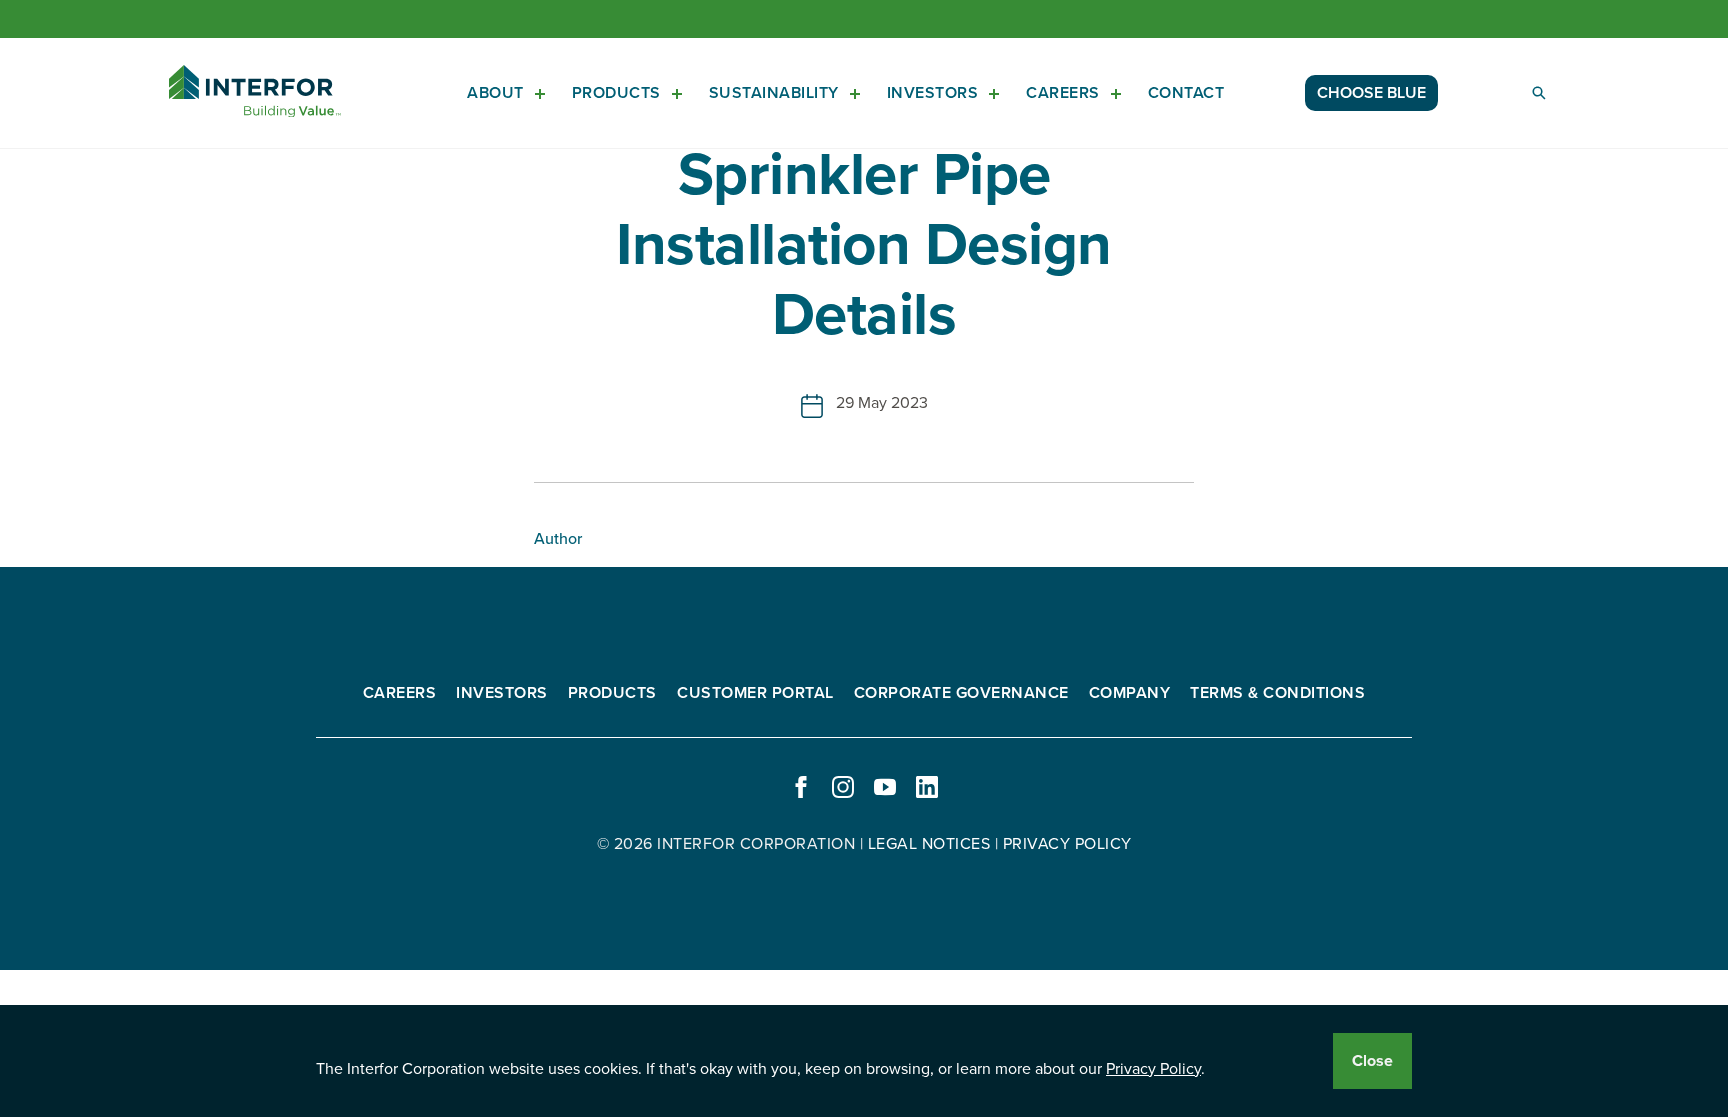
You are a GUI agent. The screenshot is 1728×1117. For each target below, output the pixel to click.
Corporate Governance (961, 693)
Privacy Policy (1153, 1069)
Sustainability (774, 93)
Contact (1186, 93)
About (495, 93)
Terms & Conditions (1277, 693)
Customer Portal (755, 693)
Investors (933, 93)
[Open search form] (1539, 93)
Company (1130, 693)
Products (616, 93)
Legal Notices (929, 844)
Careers (1063, 93)
